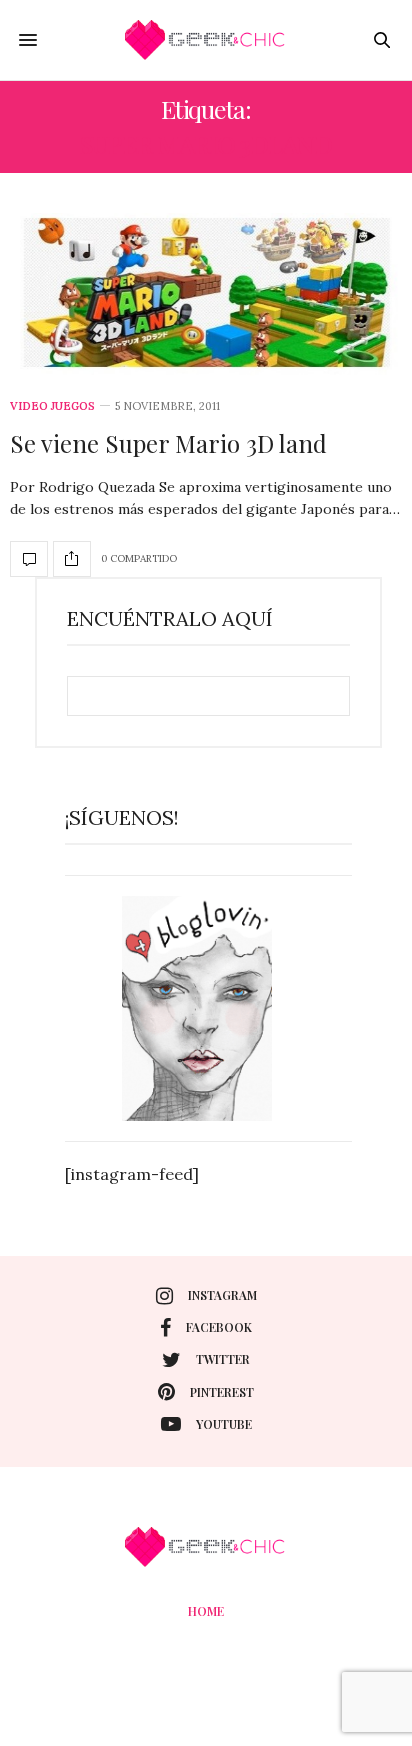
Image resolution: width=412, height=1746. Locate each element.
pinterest (222, 1392)
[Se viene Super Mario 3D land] (206, 294)
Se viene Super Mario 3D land (168, 443)
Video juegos (52, 406)
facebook (219, 1327)
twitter (223, 1359)
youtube (224, 1424)
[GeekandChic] (206, 40)
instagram (222, 1295)
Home (206, 1611)
